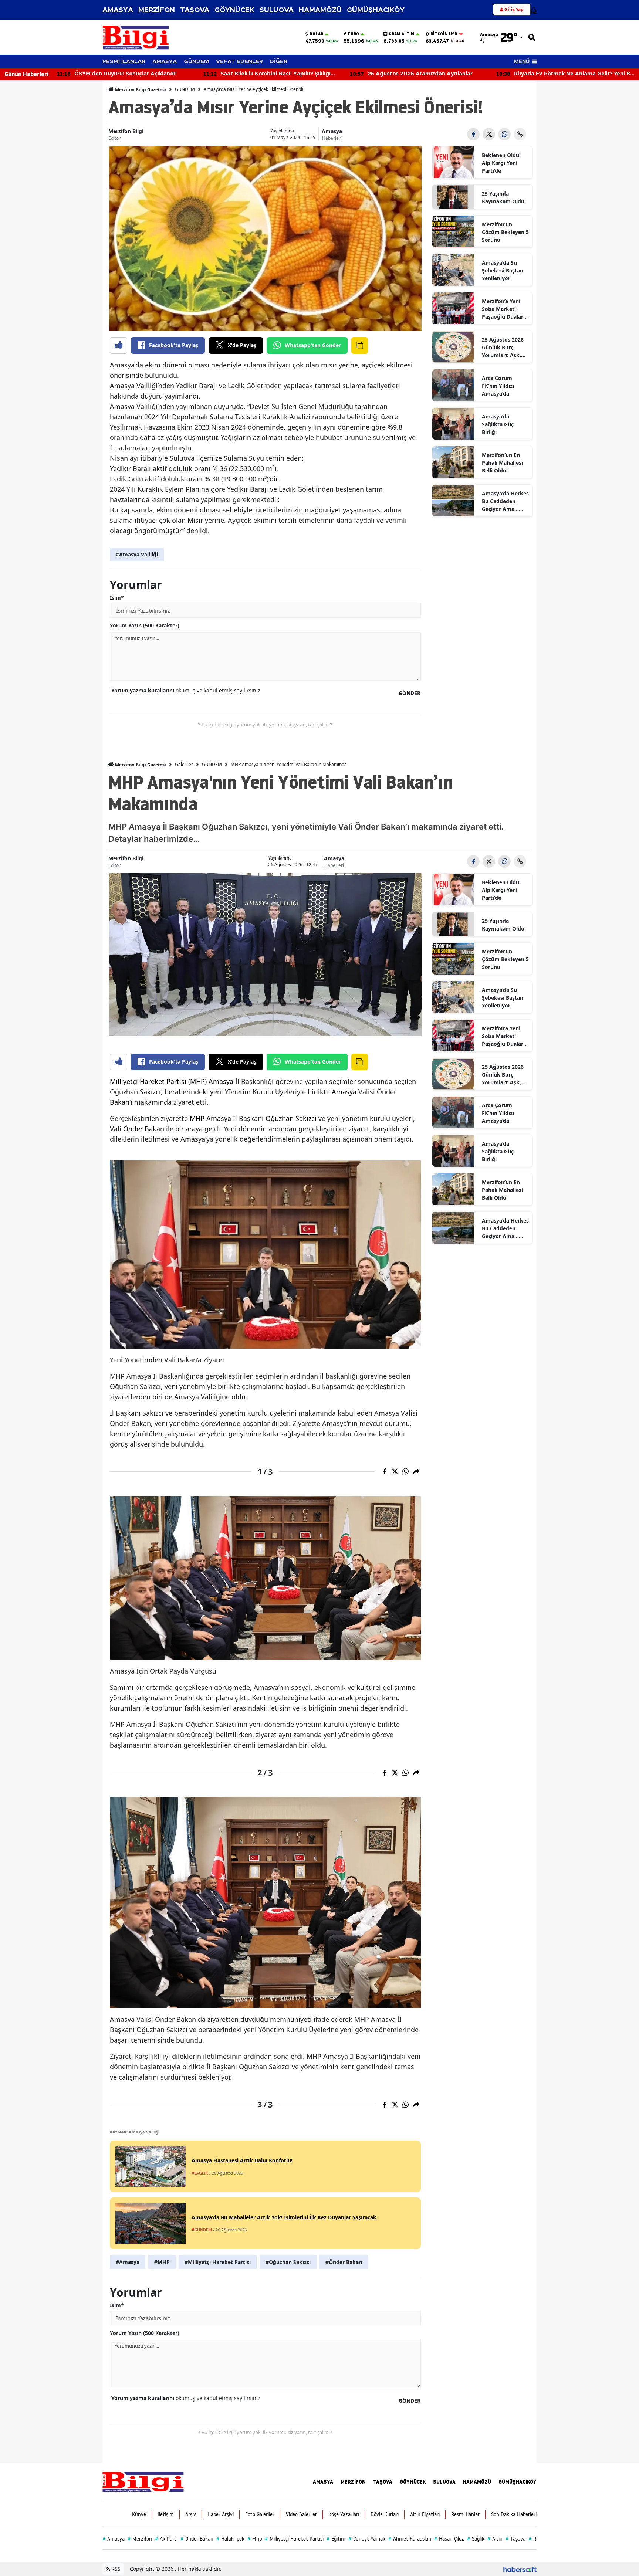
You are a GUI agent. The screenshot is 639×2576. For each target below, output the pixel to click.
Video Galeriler (301, 2514)
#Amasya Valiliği (137, 554)
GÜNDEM (196, 62)
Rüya (536, 2539)
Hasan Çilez (449, 2539)
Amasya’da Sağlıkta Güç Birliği (498, 424)
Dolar (316, 34)
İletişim (166, 2514)
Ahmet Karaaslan (410, 2539)
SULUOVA (277, 10)
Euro (354, 34)
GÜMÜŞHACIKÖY (376, 10)
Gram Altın (401, 34)
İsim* (117, 598)
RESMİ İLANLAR (124, 62)
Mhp (255, 2539)
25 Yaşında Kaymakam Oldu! (504, 197)
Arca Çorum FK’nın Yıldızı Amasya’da (498, 386)
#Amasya (128, 2262)
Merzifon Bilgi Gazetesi (140, 90)
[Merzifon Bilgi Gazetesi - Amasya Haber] (143, 2481)
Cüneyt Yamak (367, 2539)
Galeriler (184, 764)
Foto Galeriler (260, 2514)
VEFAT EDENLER (239, 62)
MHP (197, 1081)
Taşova (515, 2539)
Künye (139, 2514)
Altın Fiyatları (425, 2514)
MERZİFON (157, 10)
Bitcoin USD (444, 34)
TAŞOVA (195, 10)
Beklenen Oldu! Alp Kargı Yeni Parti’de (501, 163)
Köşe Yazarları (344, 2514)
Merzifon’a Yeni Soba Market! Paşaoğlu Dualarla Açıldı (505, 309)
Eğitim (336, 2539)
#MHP (162, 2262)
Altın (495, 2539)
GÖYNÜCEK (234, 10)
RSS (115, 2569)
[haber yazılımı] (520, 2569)
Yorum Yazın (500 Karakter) (145, 625)
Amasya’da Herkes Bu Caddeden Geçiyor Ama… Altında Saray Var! (505, 501)
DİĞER (279, 62)
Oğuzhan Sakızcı (135, 1092)
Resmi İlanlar (465, 2514)
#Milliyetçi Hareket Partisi (218, 2262)
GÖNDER (410, 693)
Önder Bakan (144, 1129)
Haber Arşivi (221, 2514)
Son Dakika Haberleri (514, 2514)
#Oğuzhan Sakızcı (288, 2262)
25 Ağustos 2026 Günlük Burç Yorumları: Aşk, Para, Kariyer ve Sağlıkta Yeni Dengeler (503, 348)
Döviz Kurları (385, 2514)
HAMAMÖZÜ (320, 10)
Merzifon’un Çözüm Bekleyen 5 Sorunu (505, 232)
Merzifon (140, 2539)
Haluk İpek (230, 2539)
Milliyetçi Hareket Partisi (148, 1081)
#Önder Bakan (344, 2262)
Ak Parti (166, 2539)
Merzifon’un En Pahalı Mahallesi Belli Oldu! (502, 463)
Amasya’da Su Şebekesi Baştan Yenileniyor (503, 270)
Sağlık (476, 2539)
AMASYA (118, 10)
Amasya (332, 131)
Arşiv (191, 2514)
